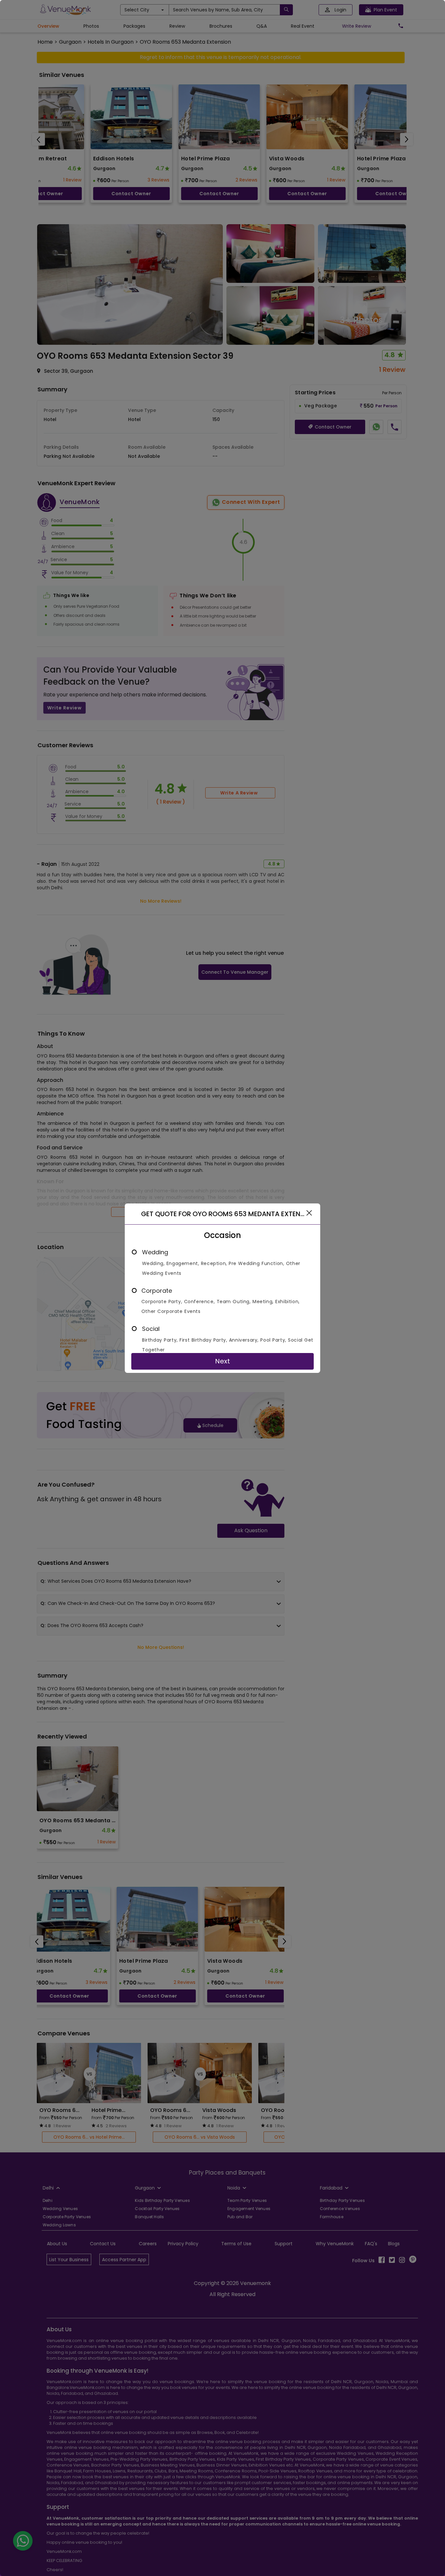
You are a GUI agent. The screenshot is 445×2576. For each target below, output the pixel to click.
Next (223, 1361)
